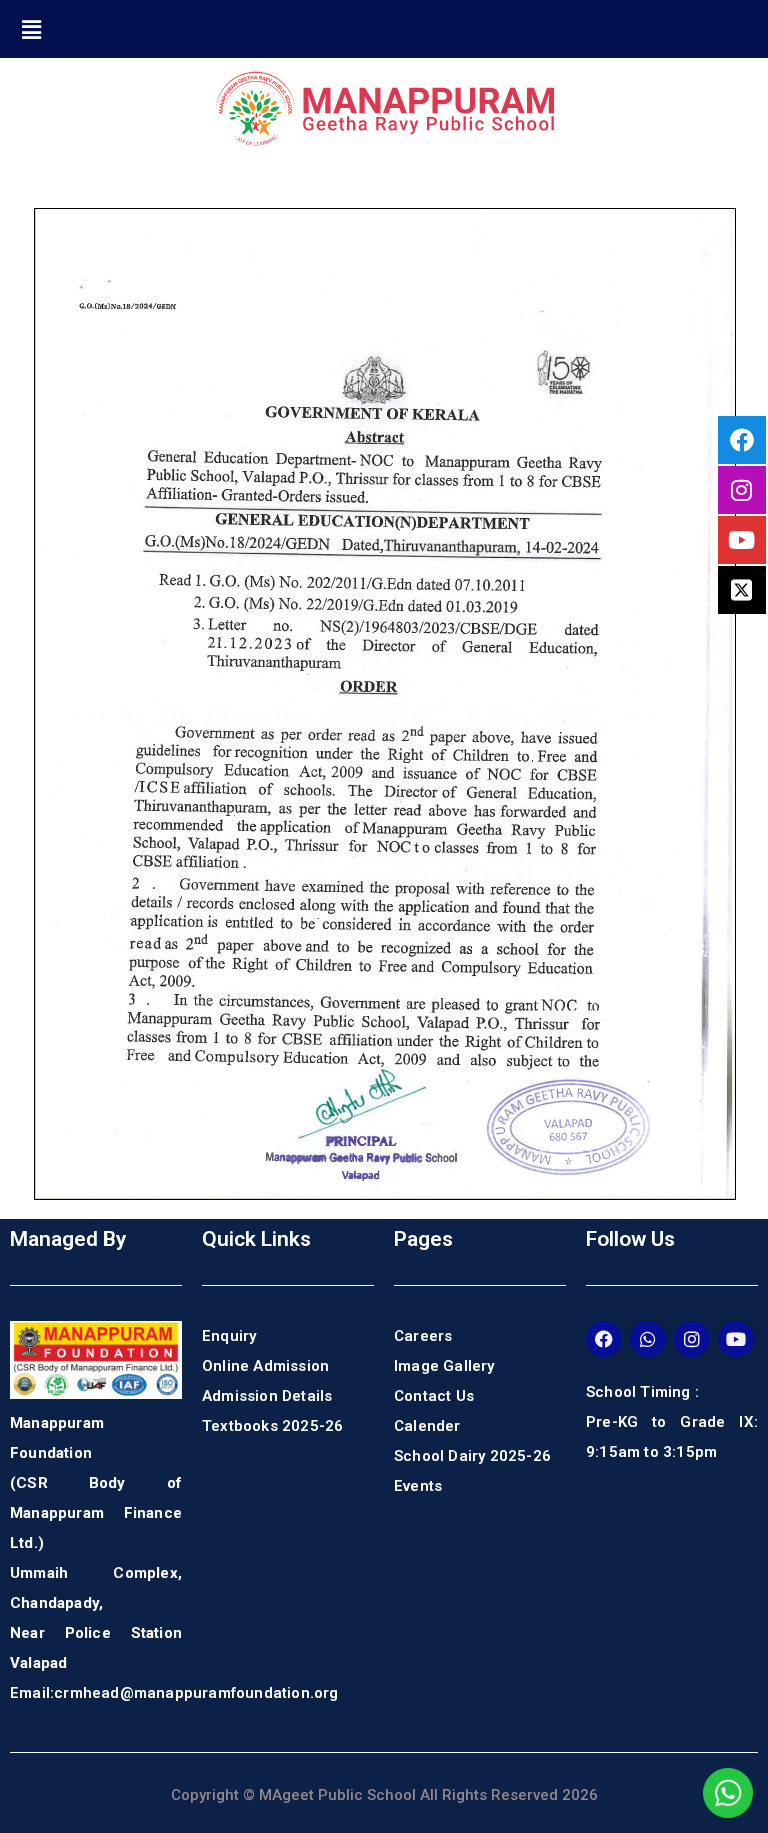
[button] (31, 29)
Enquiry (229, 1336)
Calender (427, 1426)
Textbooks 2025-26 (272, 1426)
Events (418, 1486)
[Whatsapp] (648, 1339)
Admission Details (267, 1396)
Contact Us (434, 1396)
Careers (423, 1336)
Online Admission (265, 1366)
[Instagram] (692, 1339)
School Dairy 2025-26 (472, 1456)
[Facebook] (604, 1339)
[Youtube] (736, 1339)
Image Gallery (444, 1366)
